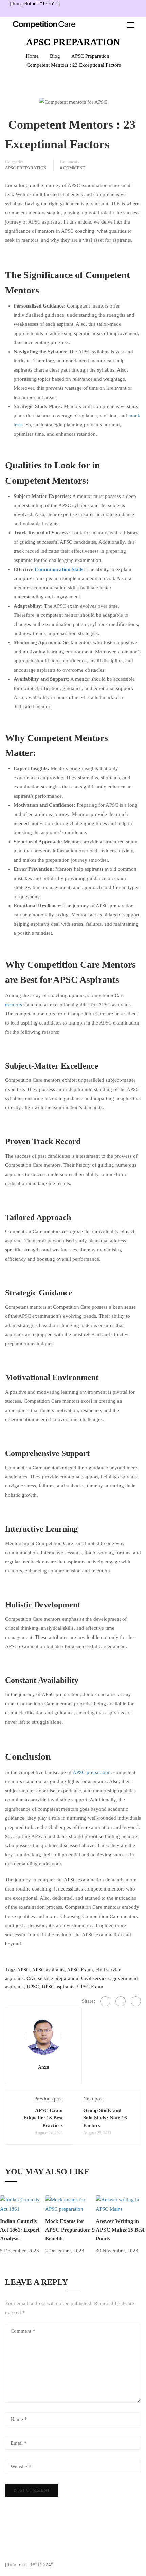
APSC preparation (92, 1772)
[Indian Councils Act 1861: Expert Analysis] (23, 2204)
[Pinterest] (136, 2001)
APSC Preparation (90, 56)
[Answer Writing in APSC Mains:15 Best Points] (121, 2204)
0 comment (73, 168)
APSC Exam (80, 1970)
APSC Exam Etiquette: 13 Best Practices (43, 2118)
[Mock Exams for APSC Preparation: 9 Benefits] (70, 2204)
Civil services (95, 1978)
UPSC (33, 1987)
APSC (23, 1970)
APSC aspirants (48, 1970)
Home (32, 56)
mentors (14, 1005)
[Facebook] (105, 2001)
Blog (55, 56)
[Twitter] (121, 2001)
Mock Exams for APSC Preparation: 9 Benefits (70, 2230)
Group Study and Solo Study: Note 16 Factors (105, 2118)
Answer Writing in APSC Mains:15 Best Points (120, 2230)
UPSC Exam (90, 1987)
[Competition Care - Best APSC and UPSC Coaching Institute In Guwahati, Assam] (44, 25)
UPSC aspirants (58, 1987)
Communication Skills (59, 569)
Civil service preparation (52, 1978)
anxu (44, 2067)
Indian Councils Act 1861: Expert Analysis (20, 2230)
